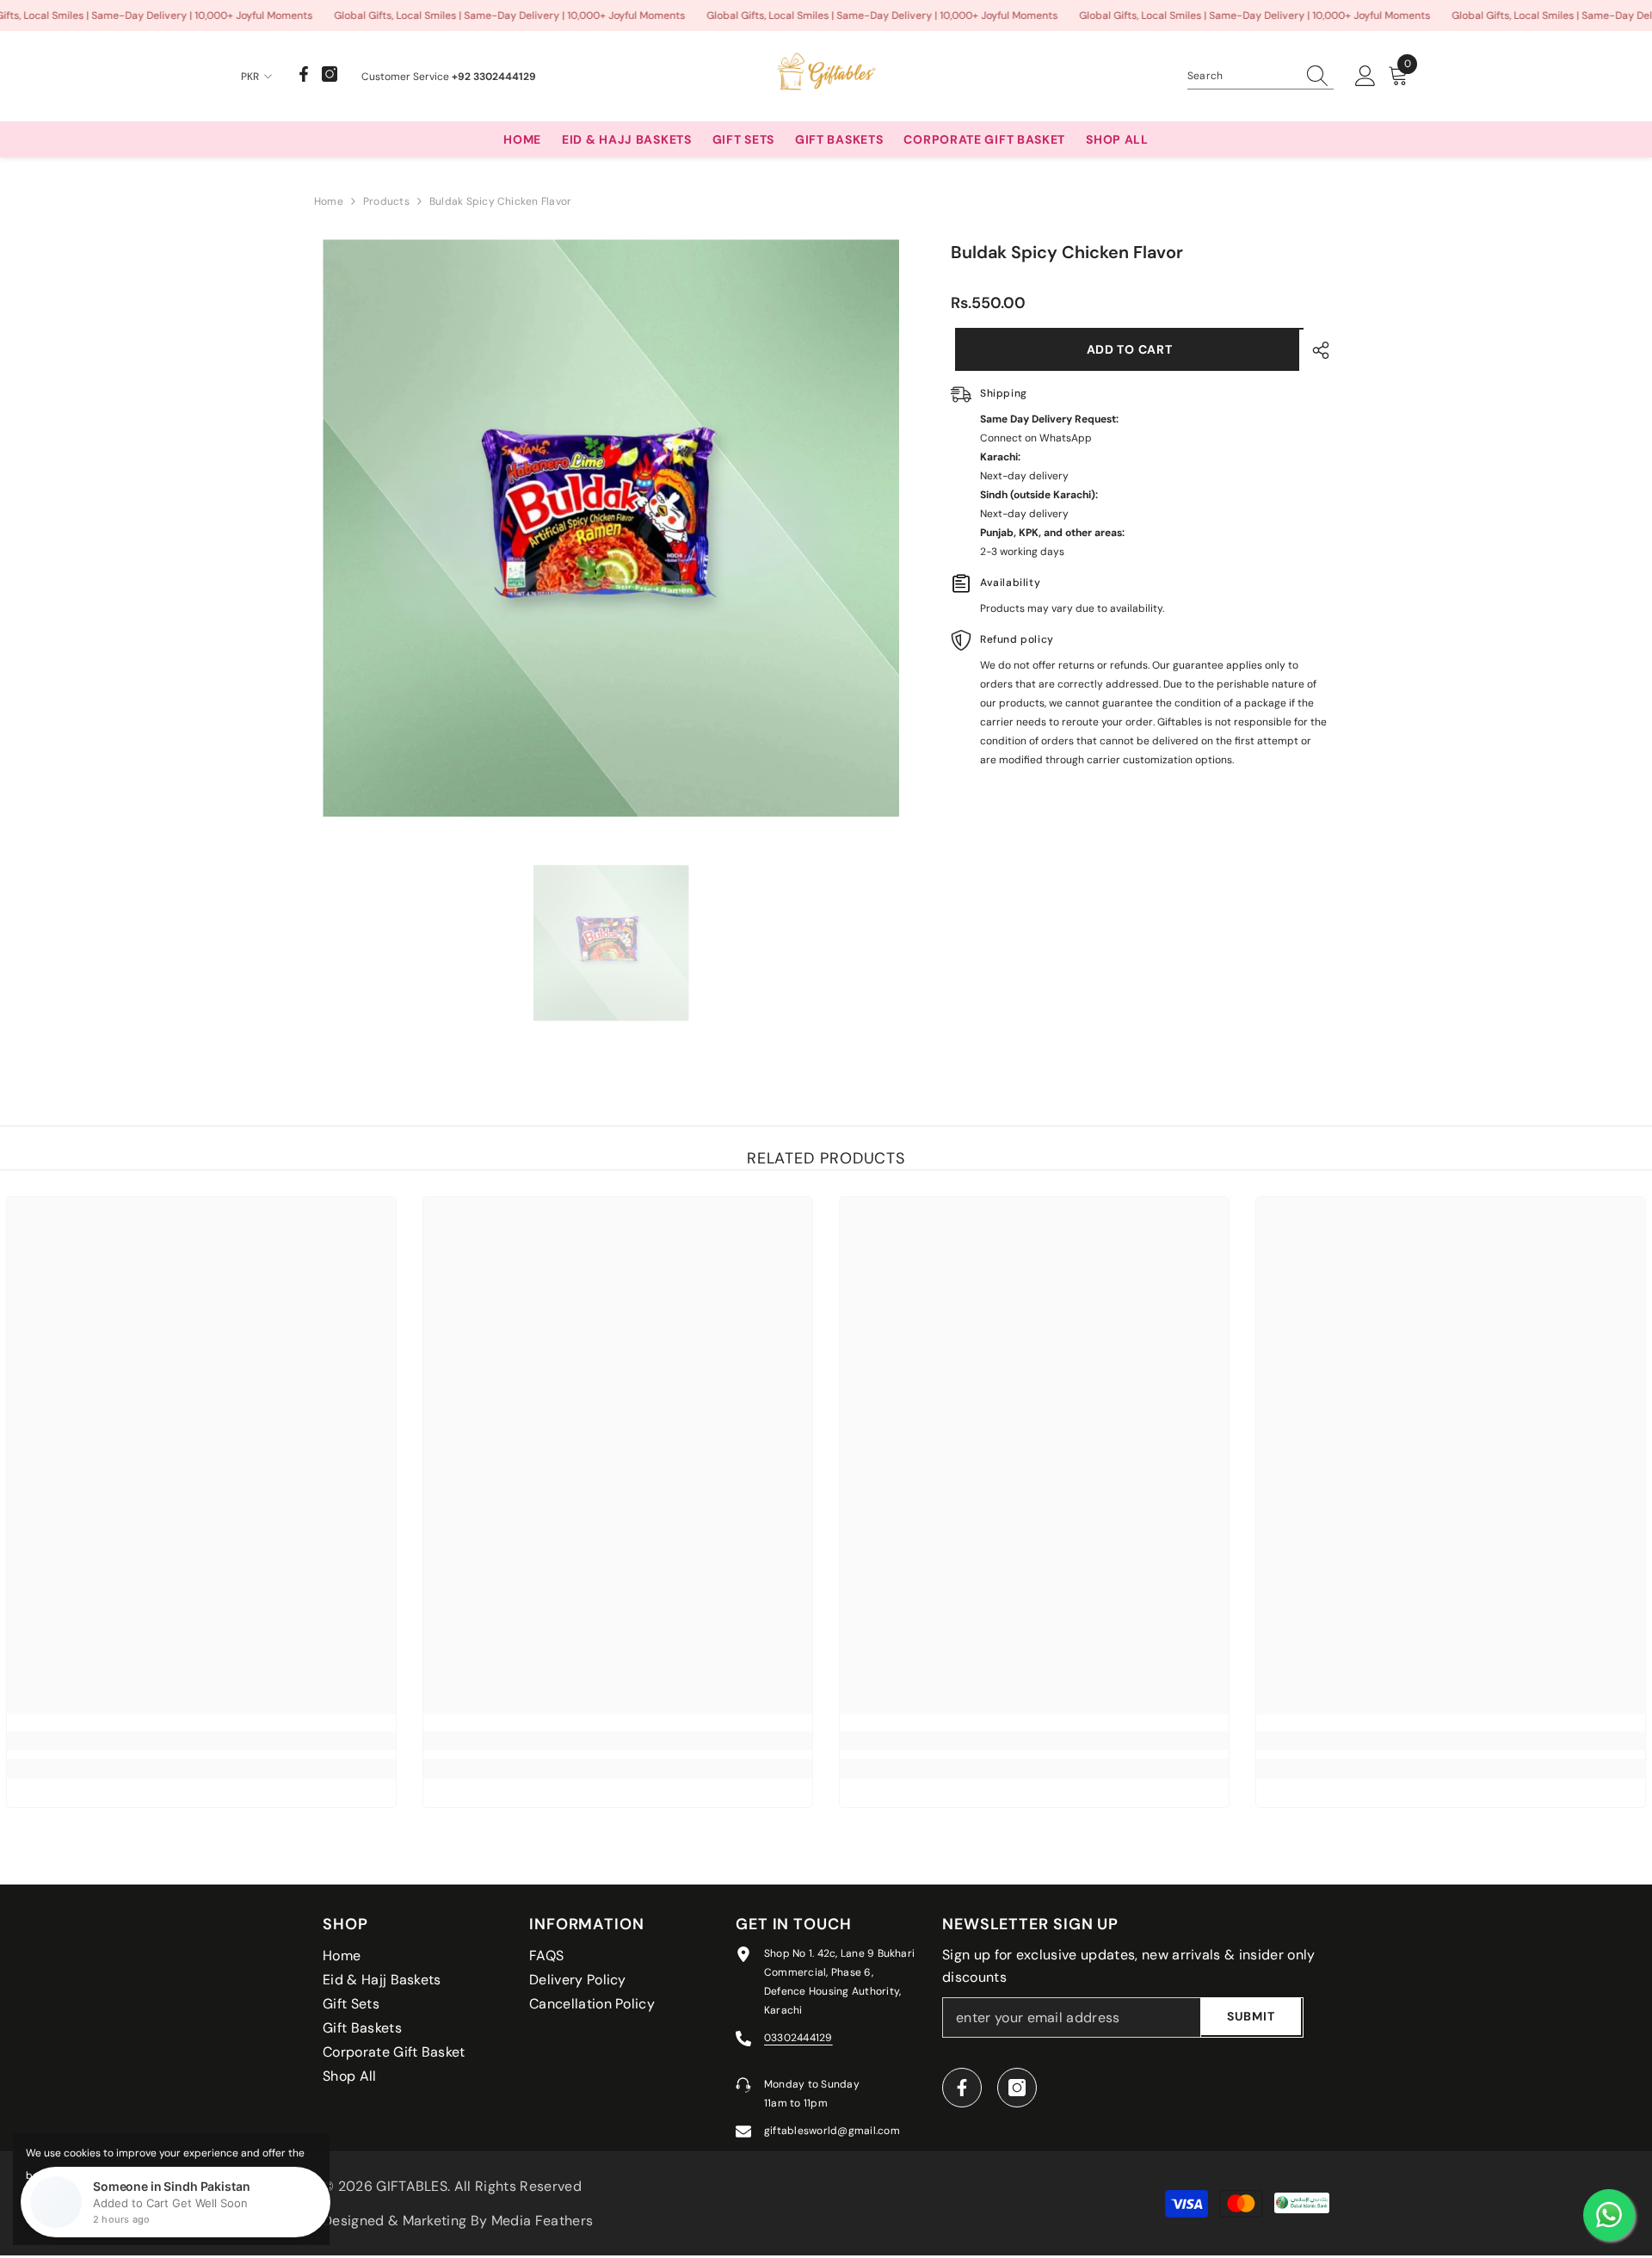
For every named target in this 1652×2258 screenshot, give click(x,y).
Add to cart (1125, 349)
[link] (201, 1741)
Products (386, 201)
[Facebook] (304, 74)
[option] (611, 528)
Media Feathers (542, 2221)
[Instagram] (330, 74)
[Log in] (1365, 77)
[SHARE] (1314, 350)
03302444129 (798, 2038)
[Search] (1261, 76)
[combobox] (1242, 76)
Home (329, 201)
